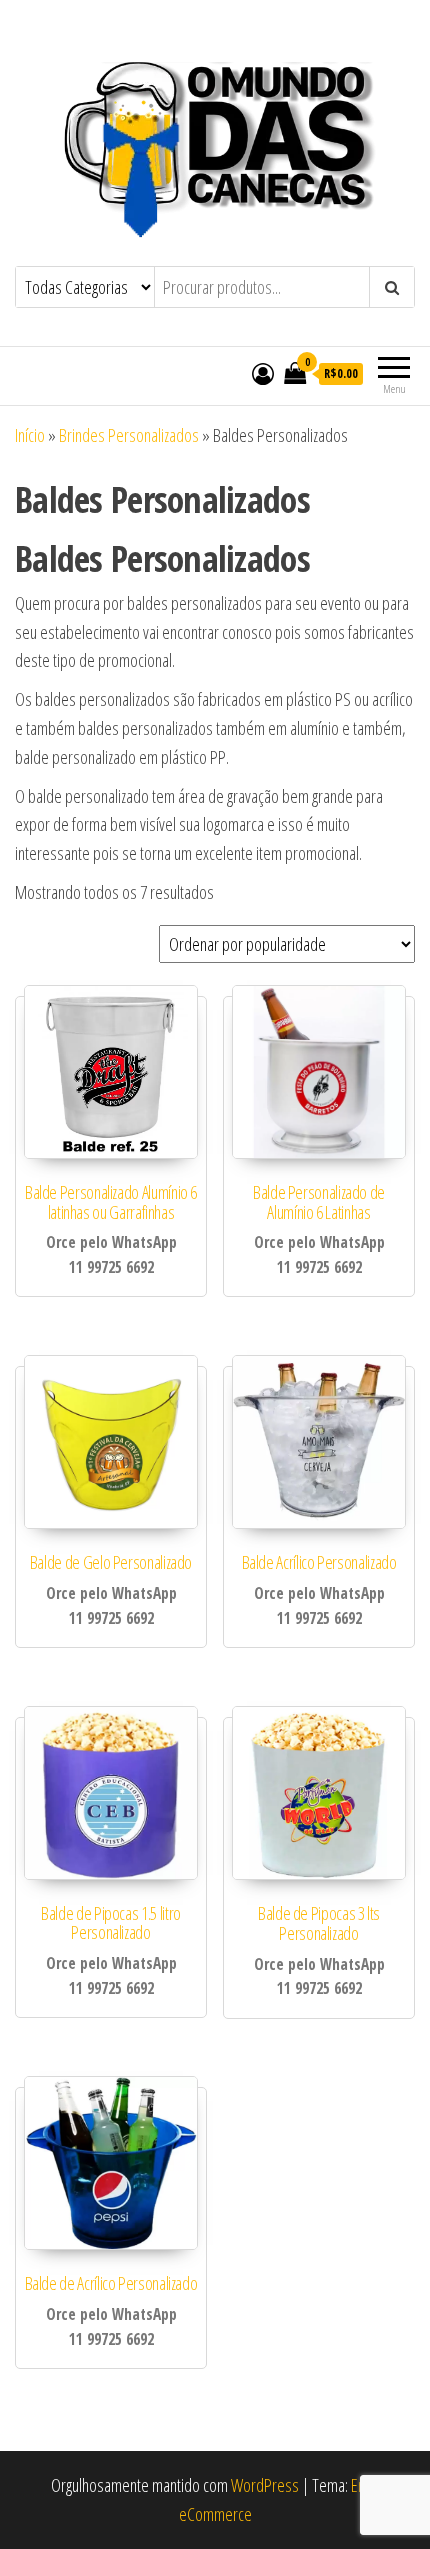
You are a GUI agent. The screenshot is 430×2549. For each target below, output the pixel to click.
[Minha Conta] (263, 373)
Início (30, 435)
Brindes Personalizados (129, 435)
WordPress (265, 2485)
